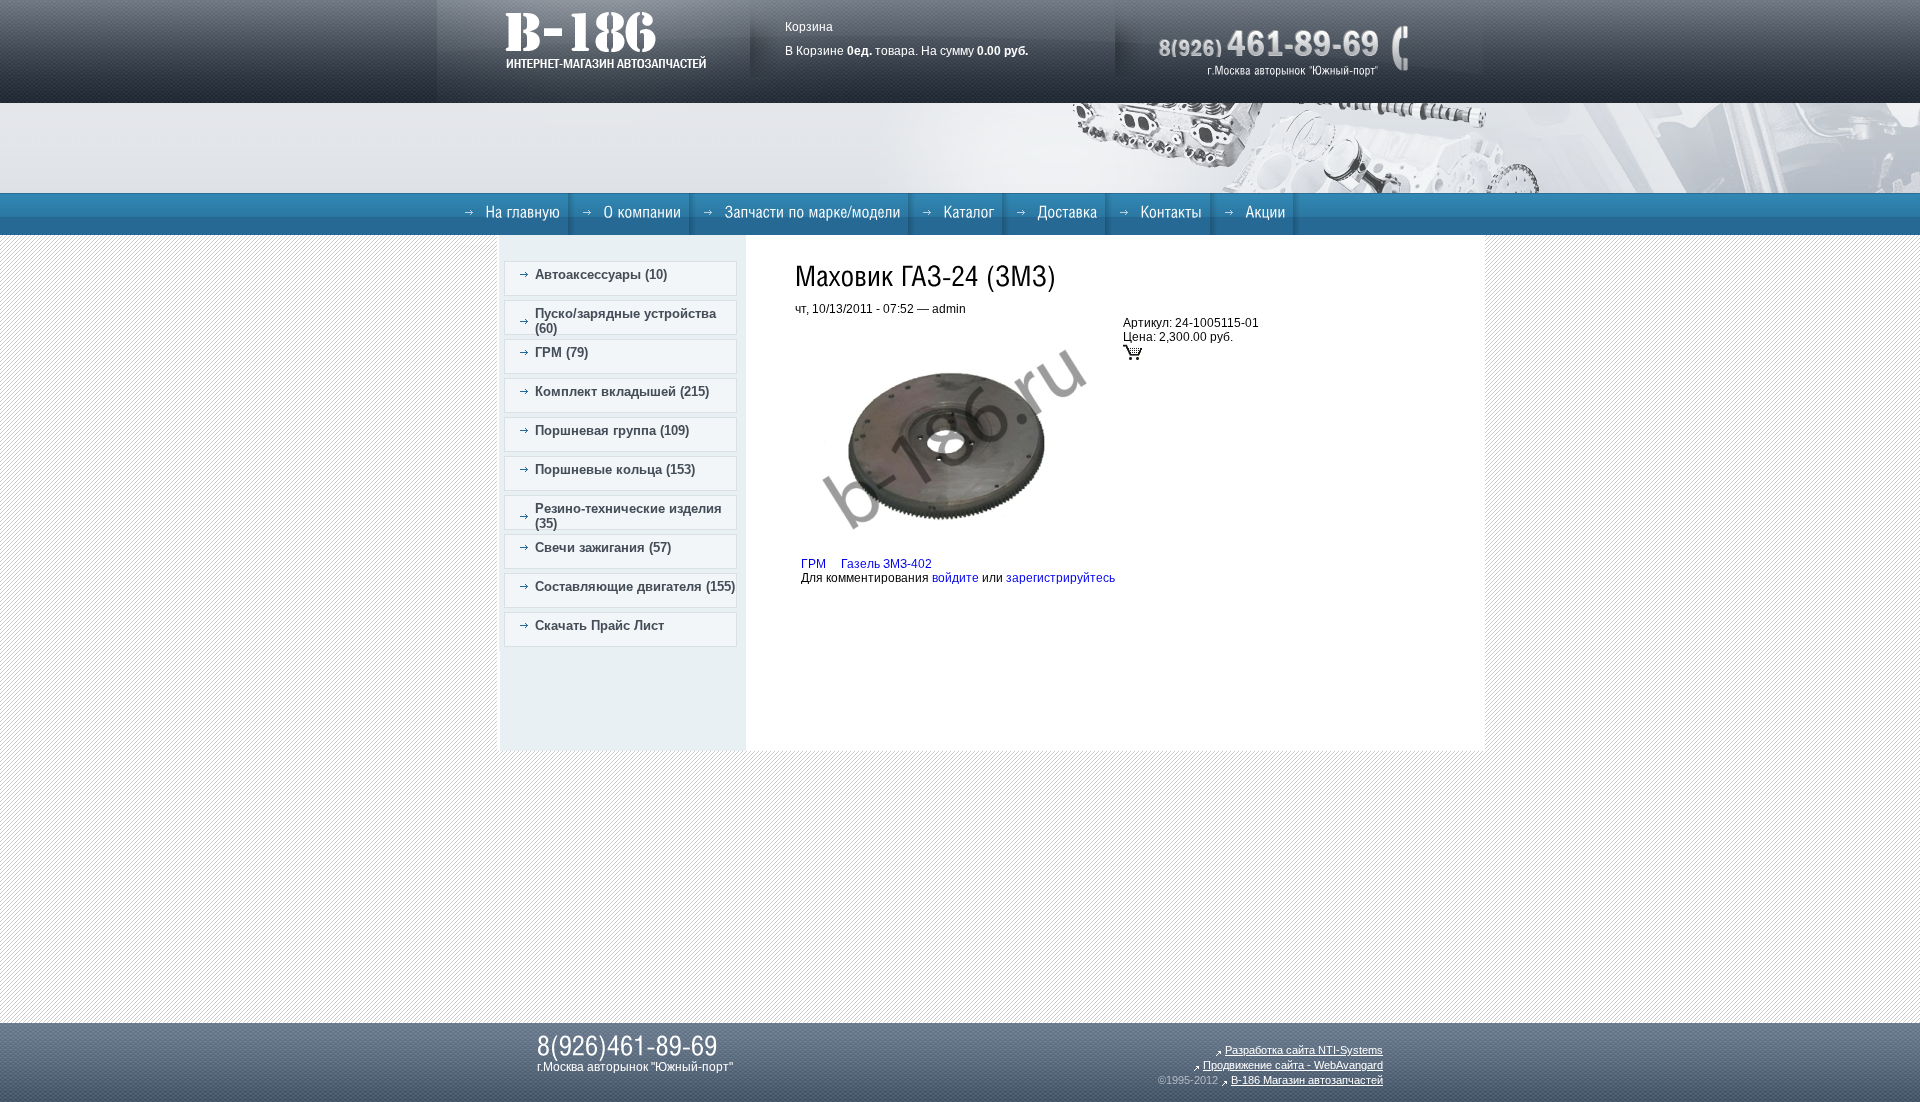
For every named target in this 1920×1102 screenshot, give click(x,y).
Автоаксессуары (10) (601, 274)
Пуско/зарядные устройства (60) (625, 321)
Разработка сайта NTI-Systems (1304, 1050)
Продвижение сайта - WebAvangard (1293, 1065)
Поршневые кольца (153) (615, 469)
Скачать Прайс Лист (599, 625)
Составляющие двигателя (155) (635, 586)
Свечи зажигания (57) (603, 547)
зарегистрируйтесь (1060, 578)
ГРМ (813, 564)
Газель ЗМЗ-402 (886, 564)
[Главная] (512, 212)
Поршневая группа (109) (612, 430)
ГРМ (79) (561, 352)
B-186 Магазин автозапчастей (1307, 1080)
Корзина (809, 27)
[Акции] (1255, 212)
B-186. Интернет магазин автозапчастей (605, 40)
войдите (955, 578)
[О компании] (632, 212)
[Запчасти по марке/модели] (802, 212)
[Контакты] (1161, 212)
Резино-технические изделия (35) (628, 516)
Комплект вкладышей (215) (622, 391)
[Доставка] (1057, 212)
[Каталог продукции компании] (958, 212)
